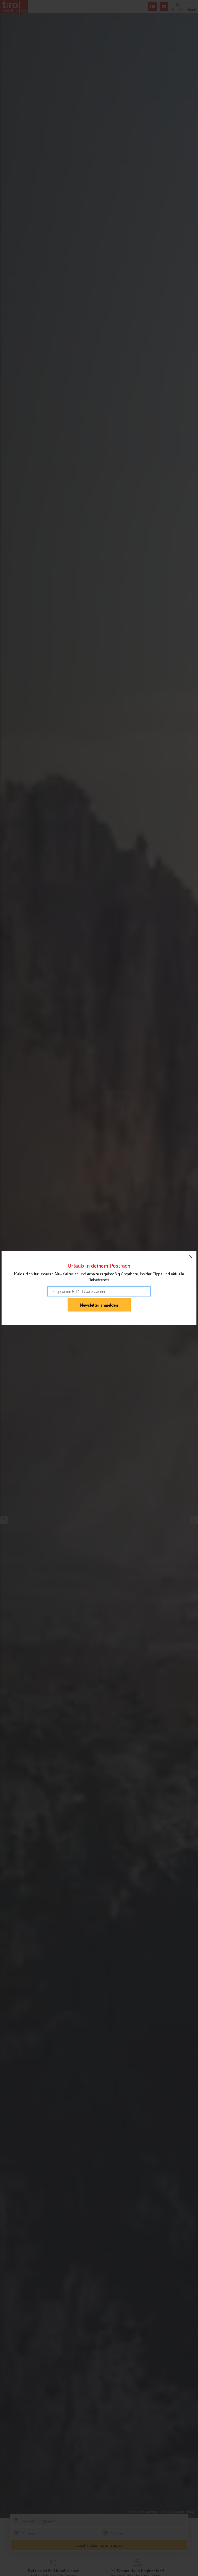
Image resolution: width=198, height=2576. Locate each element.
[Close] (191, 1257)
